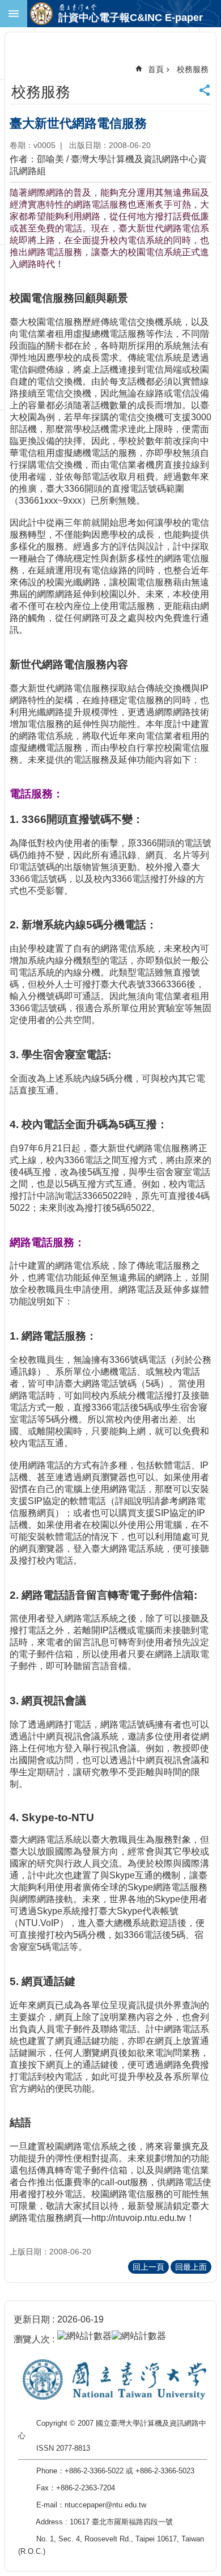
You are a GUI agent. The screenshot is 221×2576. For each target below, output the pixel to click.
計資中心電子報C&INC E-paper (131, 18)
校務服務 (193, 69)
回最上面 (191, 2267)
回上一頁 (148, 2267)
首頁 (156, 69)
